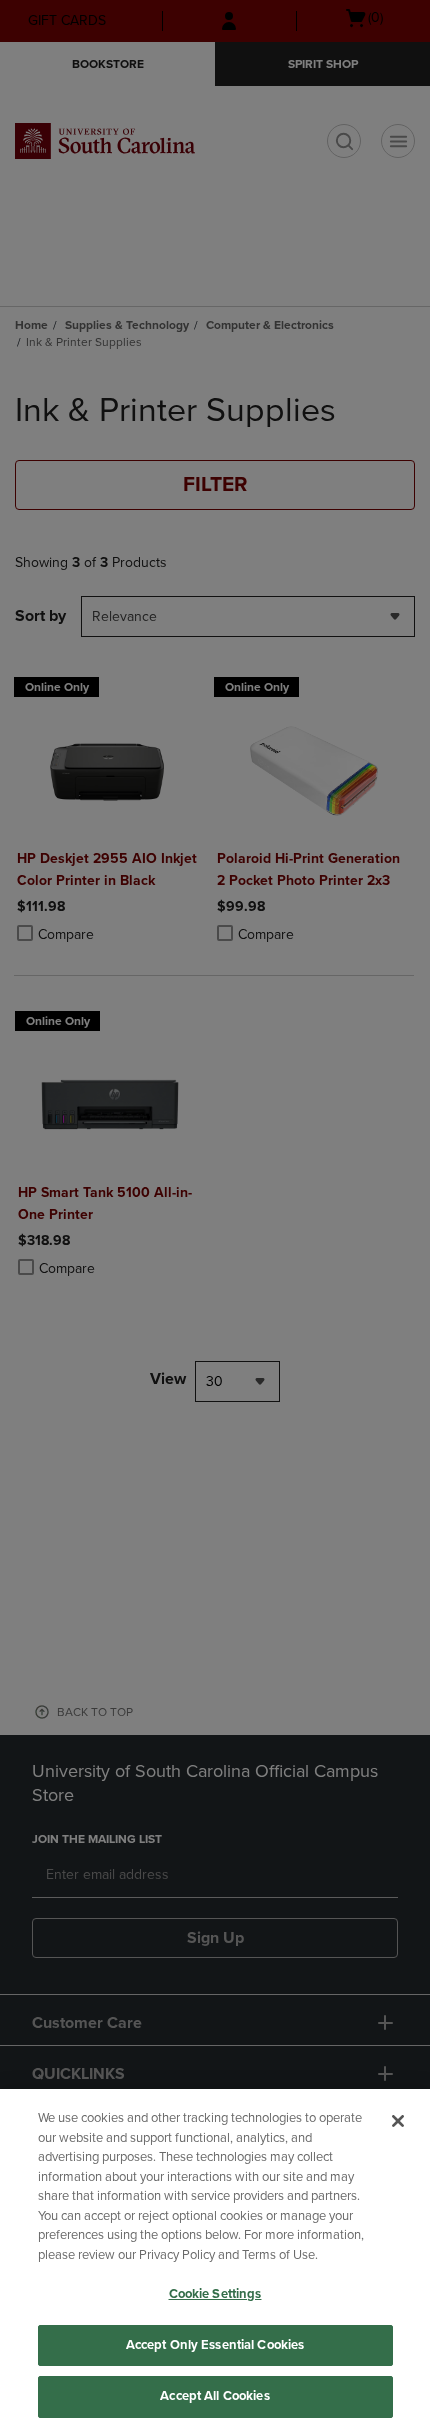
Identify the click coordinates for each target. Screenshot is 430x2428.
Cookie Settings (215, 2294)
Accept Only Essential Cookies (215, 2345)
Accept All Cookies (214, 2396)
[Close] (398, 2121)
